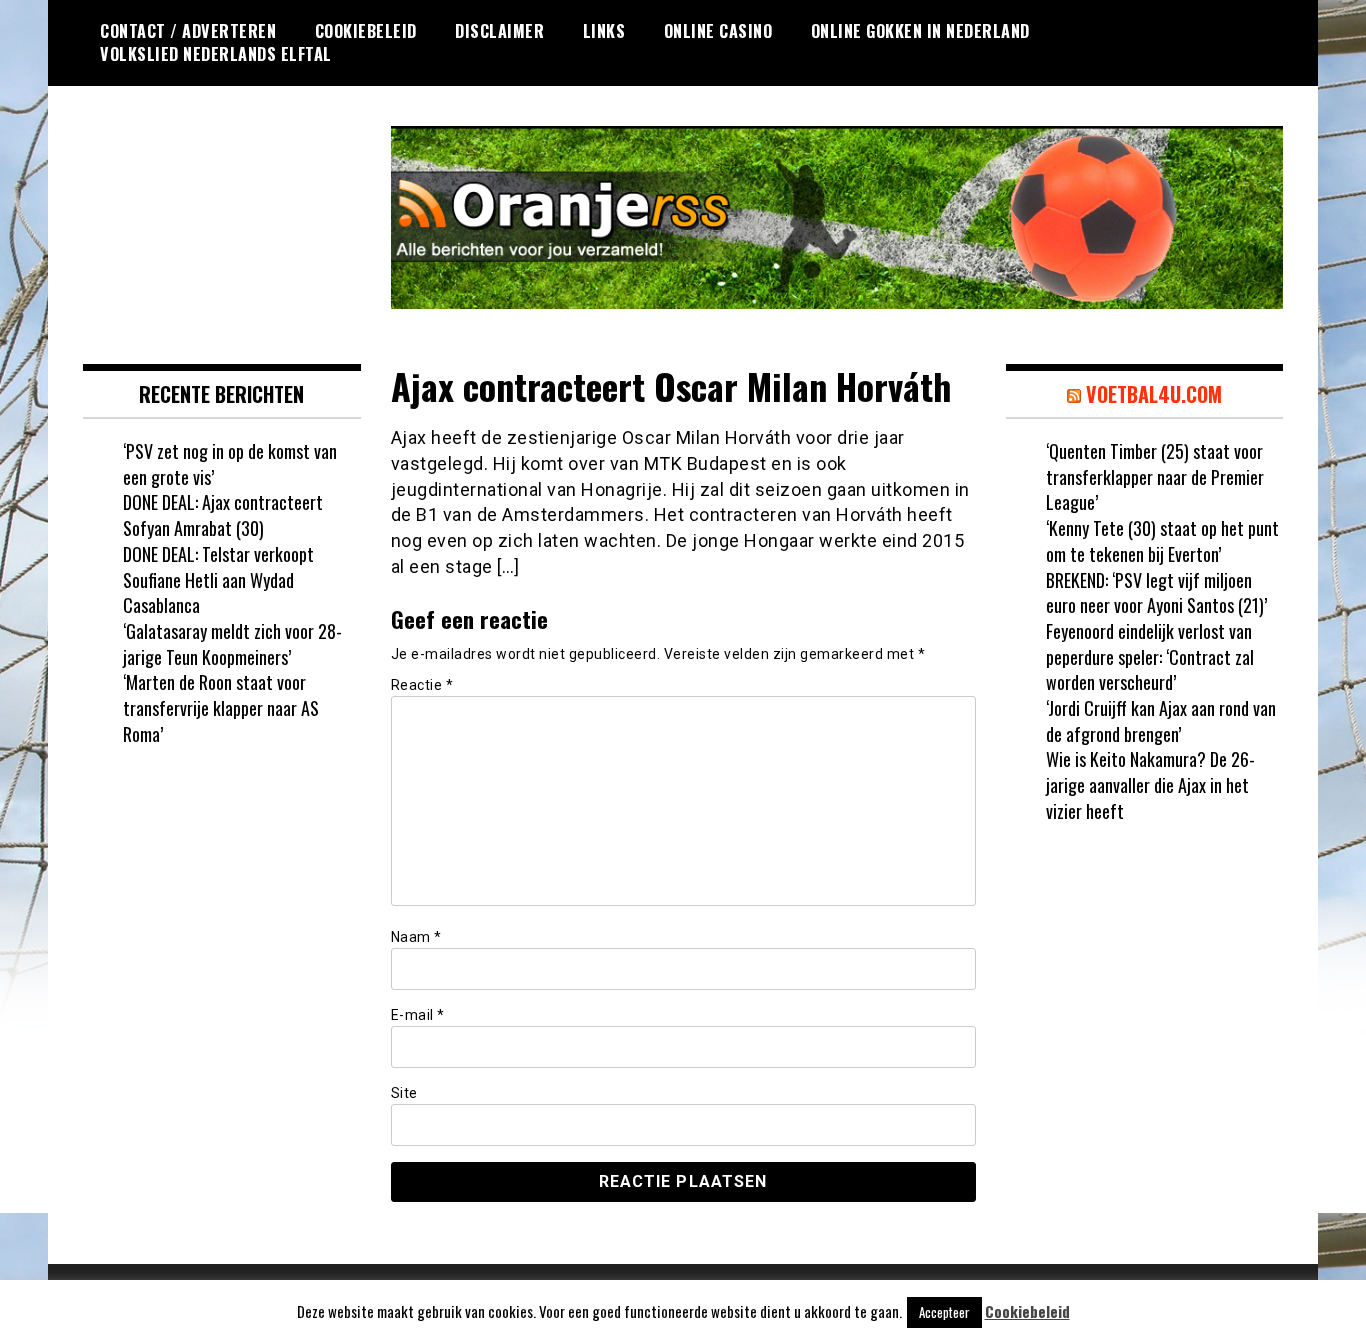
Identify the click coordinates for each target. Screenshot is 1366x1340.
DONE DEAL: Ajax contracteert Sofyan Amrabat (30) (223, 515)
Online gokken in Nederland (920, 31)
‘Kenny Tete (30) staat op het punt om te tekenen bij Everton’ (1162, 541)
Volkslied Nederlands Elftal (216, 54)
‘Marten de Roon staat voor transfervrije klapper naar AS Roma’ (221, 707)
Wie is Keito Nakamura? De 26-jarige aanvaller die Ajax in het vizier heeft (1150, 784)
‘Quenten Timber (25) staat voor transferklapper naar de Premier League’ (1155, 476)
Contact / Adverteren (188, 31)
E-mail (418, 1015)
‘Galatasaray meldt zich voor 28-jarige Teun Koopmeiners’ (232, 644)
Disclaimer (499, 31)
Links (604, 31)
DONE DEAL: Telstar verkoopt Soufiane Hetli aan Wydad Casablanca (218, 579)
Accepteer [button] (944, 1312)
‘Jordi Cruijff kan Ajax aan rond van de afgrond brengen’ (1161, 721)
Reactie (422, 685)
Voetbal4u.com (1154, 394)
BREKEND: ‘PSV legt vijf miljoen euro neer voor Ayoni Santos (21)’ (1156, 593)
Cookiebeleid (366, 31)
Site (404, 1093)
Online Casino (718, 31)
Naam (416, 937)
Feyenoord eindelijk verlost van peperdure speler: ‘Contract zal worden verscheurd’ (1150, 656)
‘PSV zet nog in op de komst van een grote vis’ (230, 464)
